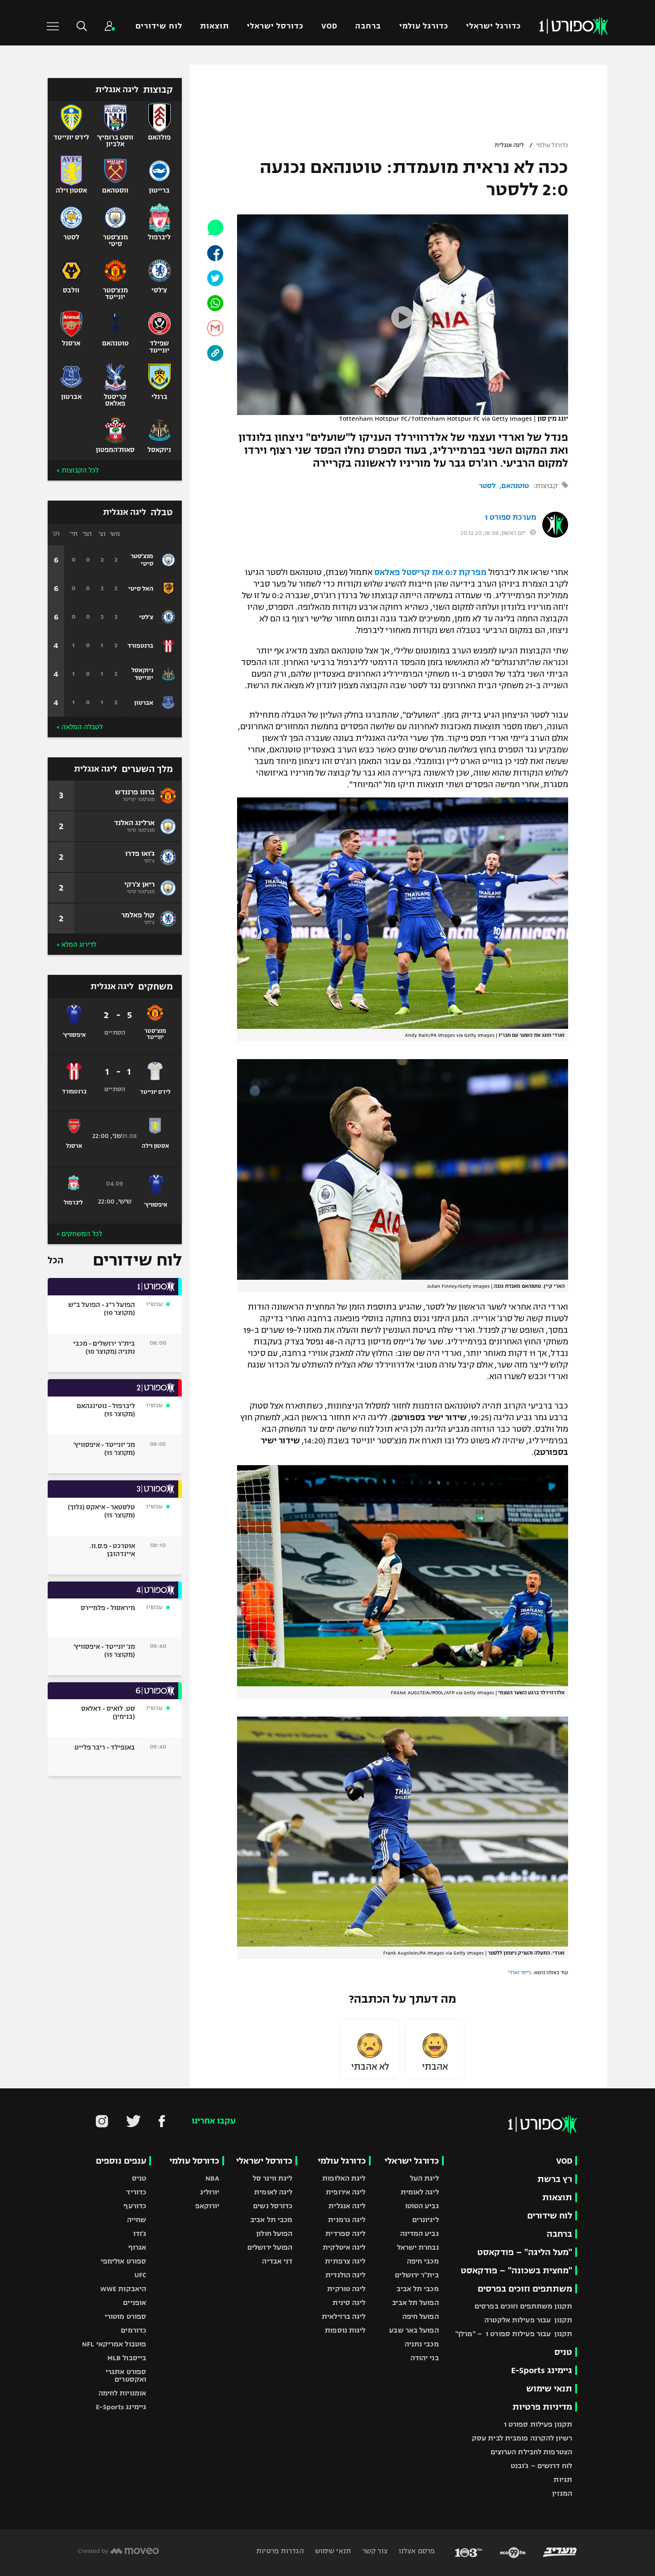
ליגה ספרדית (345, 2233)
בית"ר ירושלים (417, 2275)
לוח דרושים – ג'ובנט (541, 2466)
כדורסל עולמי (194, 2161)
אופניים (135, 2303)
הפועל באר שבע (414, 2330)
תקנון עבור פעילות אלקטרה (528, 2320)
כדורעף (135, 2206)
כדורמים (133, 2330)
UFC (140, 2275)
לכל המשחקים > (79, 1234)
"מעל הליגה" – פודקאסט (525, 2252)
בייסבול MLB (127, 2358)
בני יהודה (425, 2358)
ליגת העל (424, 2178)
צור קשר (374, 2551)
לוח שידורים (159, 26)
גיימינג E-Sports (542, 2370)
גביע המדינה (420, 2233)
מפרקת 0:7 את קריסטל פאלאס (430, 572)
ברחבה (368, 26)
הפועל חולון (274, 2233)
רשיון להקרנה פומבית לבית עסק (522, 2438)
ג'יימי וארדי (520, 1972)
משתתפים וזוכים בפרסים (525, 2289)
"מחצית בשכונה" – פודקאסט (516, 2270)
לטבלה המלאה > (80, 727)
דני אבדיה (277, 2261)
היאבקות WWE (123, 2289)
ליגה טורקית (346, 2289)
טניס (563, 2352)
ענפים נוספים (121, 2161)
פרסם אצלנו (416, 2551)
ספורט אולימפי (123, 2261)
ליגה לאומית (420, 2192)
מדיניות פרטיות (542, 2407)
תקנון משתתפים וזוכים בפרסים (523, 2306)
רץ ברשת (555, 2179)
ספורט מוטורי (125, 2316)
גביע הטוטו (422, 2206)
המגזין (562, 2493)
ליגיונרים (426, 2220)
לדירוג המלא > (76, 945)
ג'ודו (140, 2233)
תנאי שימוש (549, 2389)
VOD (329, 26)
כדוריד (136, 2192)
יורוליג (210, 2192)
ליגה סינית (349, 2303)
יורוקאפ (207, 2206)
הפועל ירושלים (270, 2247)
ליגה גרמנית (347, 2220)
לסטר (487, 486)
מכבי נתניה (422, 2344)
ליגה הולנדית (345, 2275)
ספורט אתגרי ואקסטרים (126, 2375)
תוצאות (215, 26)
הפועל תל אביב (415, 2303)
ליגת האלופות (344, 2178)
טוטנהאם (515, 486)
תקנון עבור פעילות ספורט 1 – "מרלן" (514, 2334)
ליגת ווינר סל (272, 2178)
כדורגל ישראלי (493, 26)
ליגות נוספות (345, 2330)
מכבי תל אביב (418, 2289)
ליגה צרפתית (345, 2261)
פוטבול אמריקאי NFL (114, 2344)
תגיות (563, 2479)
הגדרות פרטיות (280, 2551)
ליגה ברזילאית (344, 2316)
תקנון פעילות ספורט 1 (538, 2424)
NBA (212, 2178)
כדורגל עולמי (424, 26)
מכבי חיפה (423, 2261)
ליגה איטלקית (344, 2247)
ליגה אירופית (346, 2192)
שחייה (137, 2220)
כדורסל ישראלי (275, 26)
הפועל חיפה (421, 2316)
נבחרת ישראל (418, 2247)
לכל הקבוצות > (78, 470)
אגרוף (137, 2247)
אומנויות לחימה (123, 2393)
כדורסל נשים (273, 2206)
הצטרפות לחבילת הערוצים (531, 2452)
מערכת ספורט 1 (510, 518)
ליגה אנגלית (509, 145)
